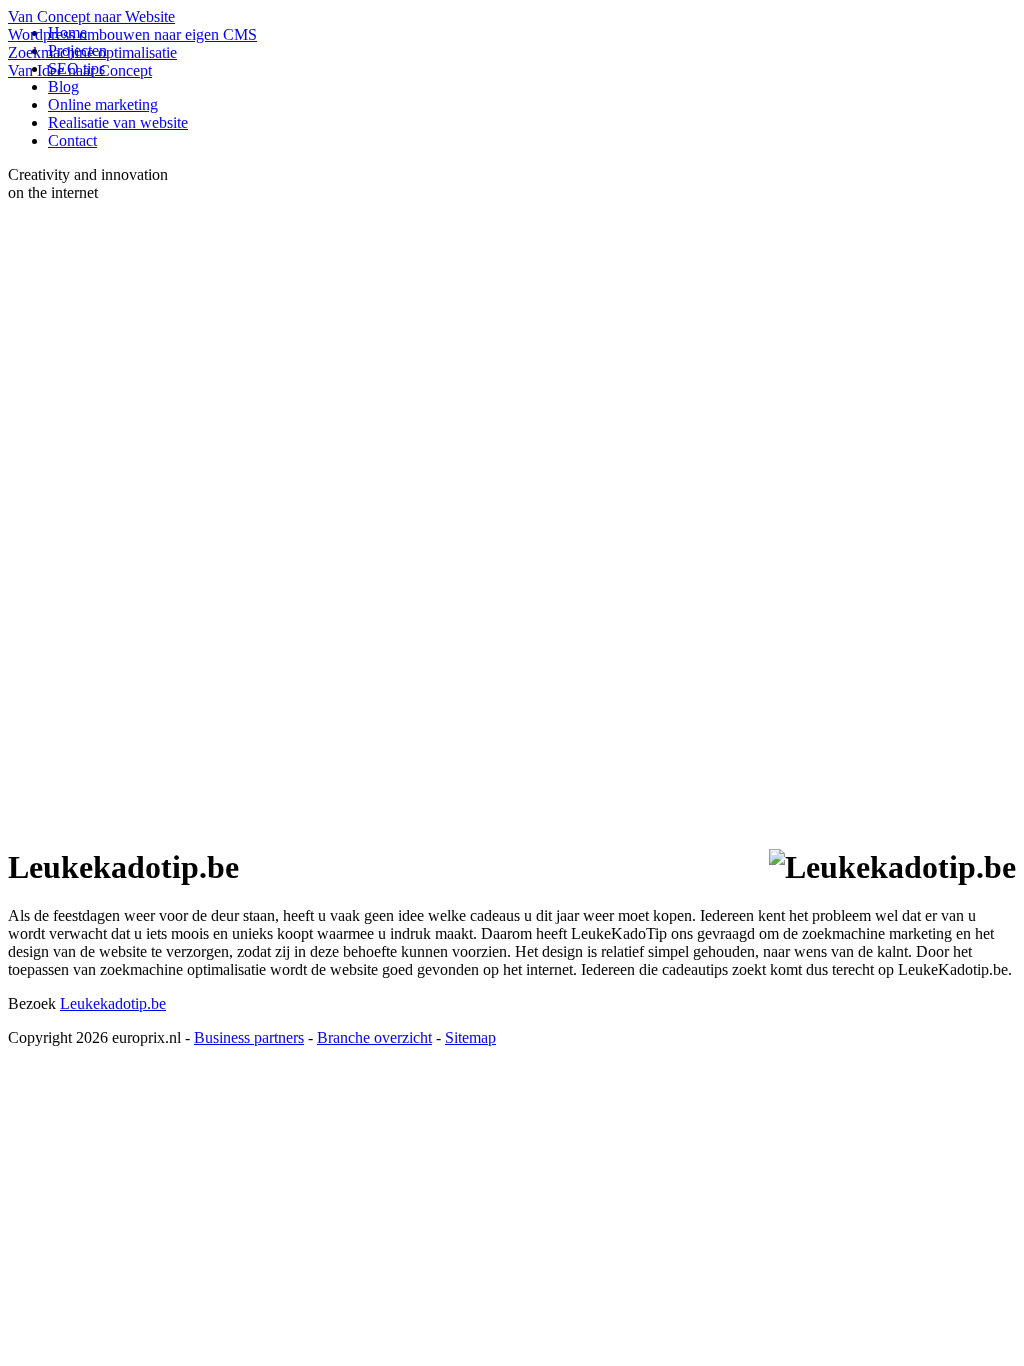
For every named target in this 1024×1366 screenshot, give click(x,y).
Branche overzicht (374, 1037)
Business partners (249, 1037)
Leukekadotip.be (113, 1003)
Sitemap (470, 1037)
